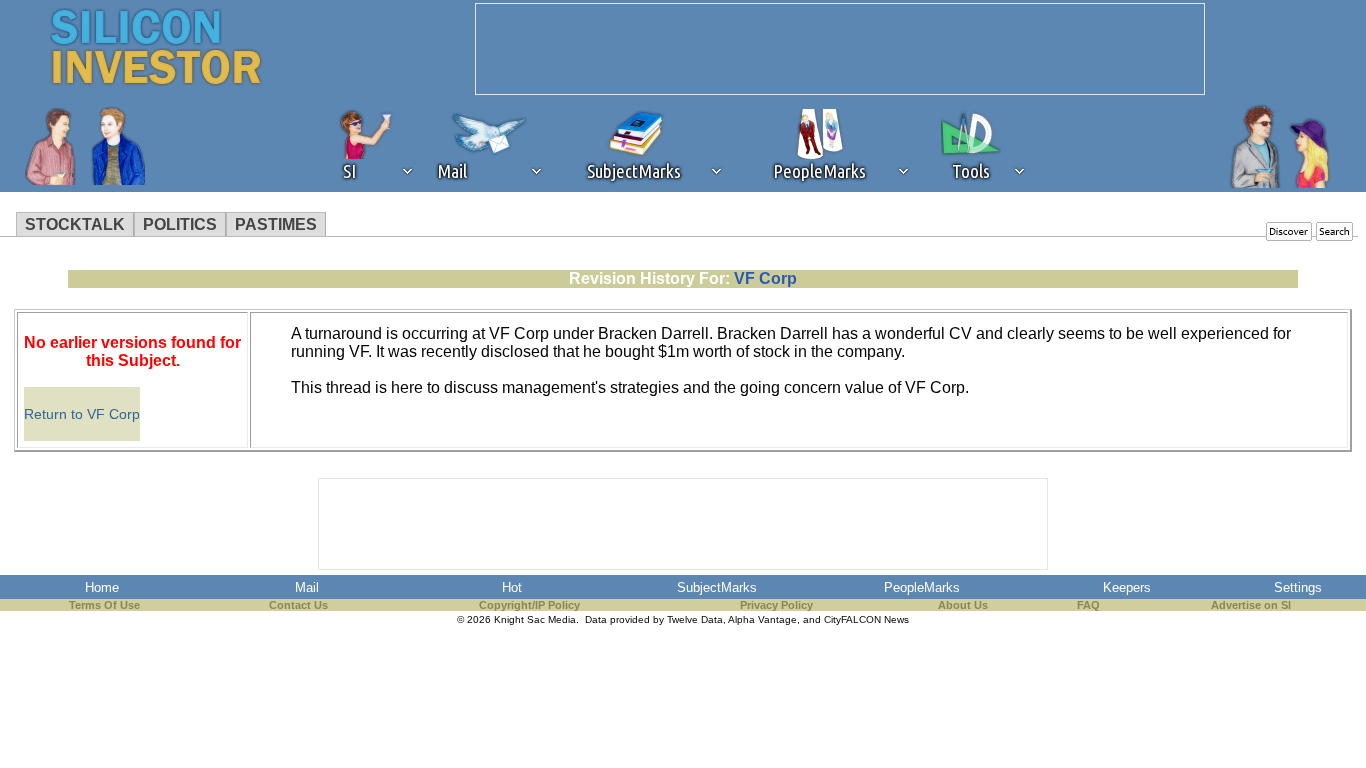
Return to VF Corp (82, 414)
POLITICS (180, 224)
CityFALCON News (866, 619)
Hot (512, 587)
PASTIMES (276, 224)
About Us (963, 605)
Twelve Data (695, 619)
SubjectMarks (717, 587)
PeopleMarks (922, 587)
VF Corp (765, 278)
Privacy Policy (776, 605)
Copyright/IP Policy (529, 605)
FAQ (1088, 605)
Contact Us (298, 605)
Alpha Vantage (762, 619)
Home (102, 587)
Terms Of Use (104, 605)
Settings (1298, 587)
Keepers (1127, 587)
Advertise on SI (1251, 605)
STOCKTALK (75, 224)
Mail (307, 587)
